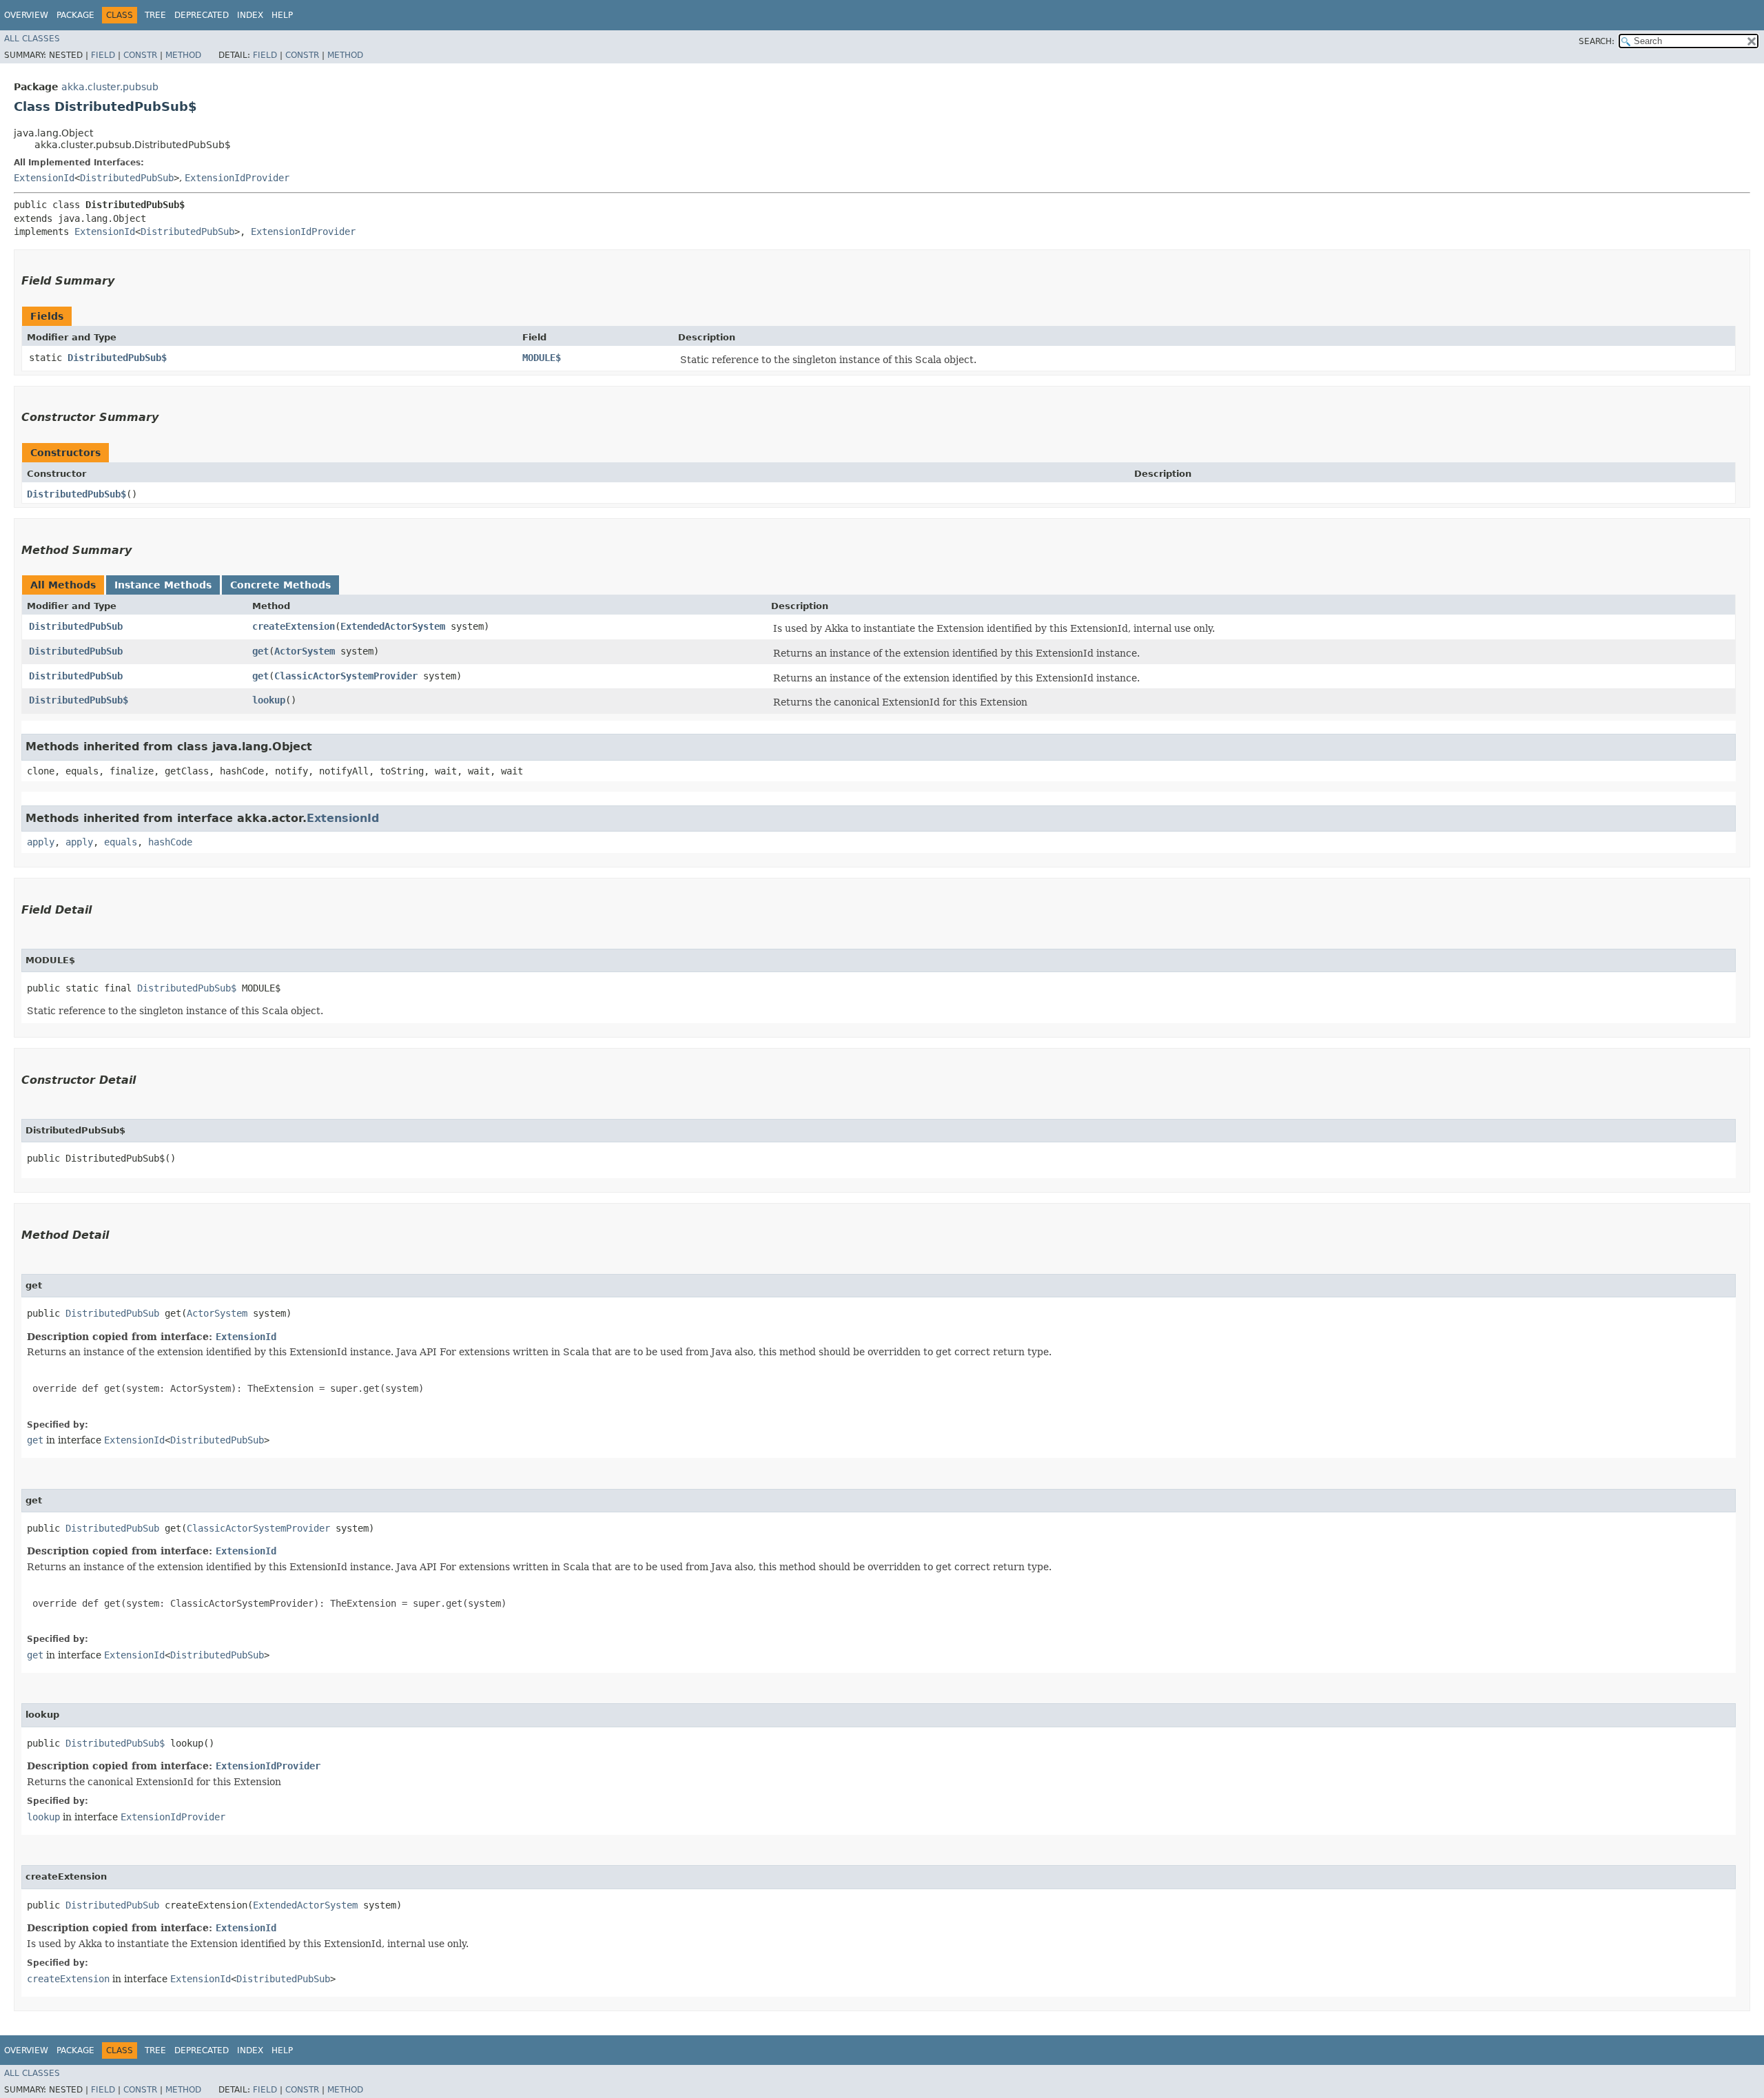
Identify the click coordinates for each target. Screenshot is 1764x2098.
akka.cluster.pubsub (110, 87)
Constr (140, 55)
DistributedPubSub (127, 178)
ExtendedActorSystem (393, 626)
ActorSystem (305, 651)
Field (103, 55)
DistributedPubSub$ (117, 358)
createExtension (294, 626)
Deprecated (202, 15)
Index (250, 15)
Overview (26, 15)
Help (282, 15)
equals (121, 842)
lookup (269, 700)
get (260, 651)
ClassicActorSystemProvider (346, 676)
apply (41, 842)
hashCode (170, 842)
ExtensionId (44, 178)
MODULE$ (542, 358)
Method (183, 55)
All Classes (32, 39)
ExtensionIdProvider (237, 178)
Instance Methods (163, 585)
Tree (155, 15)
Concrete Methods (280, 585)
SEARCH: (1597, 41)
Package (75, 15)
